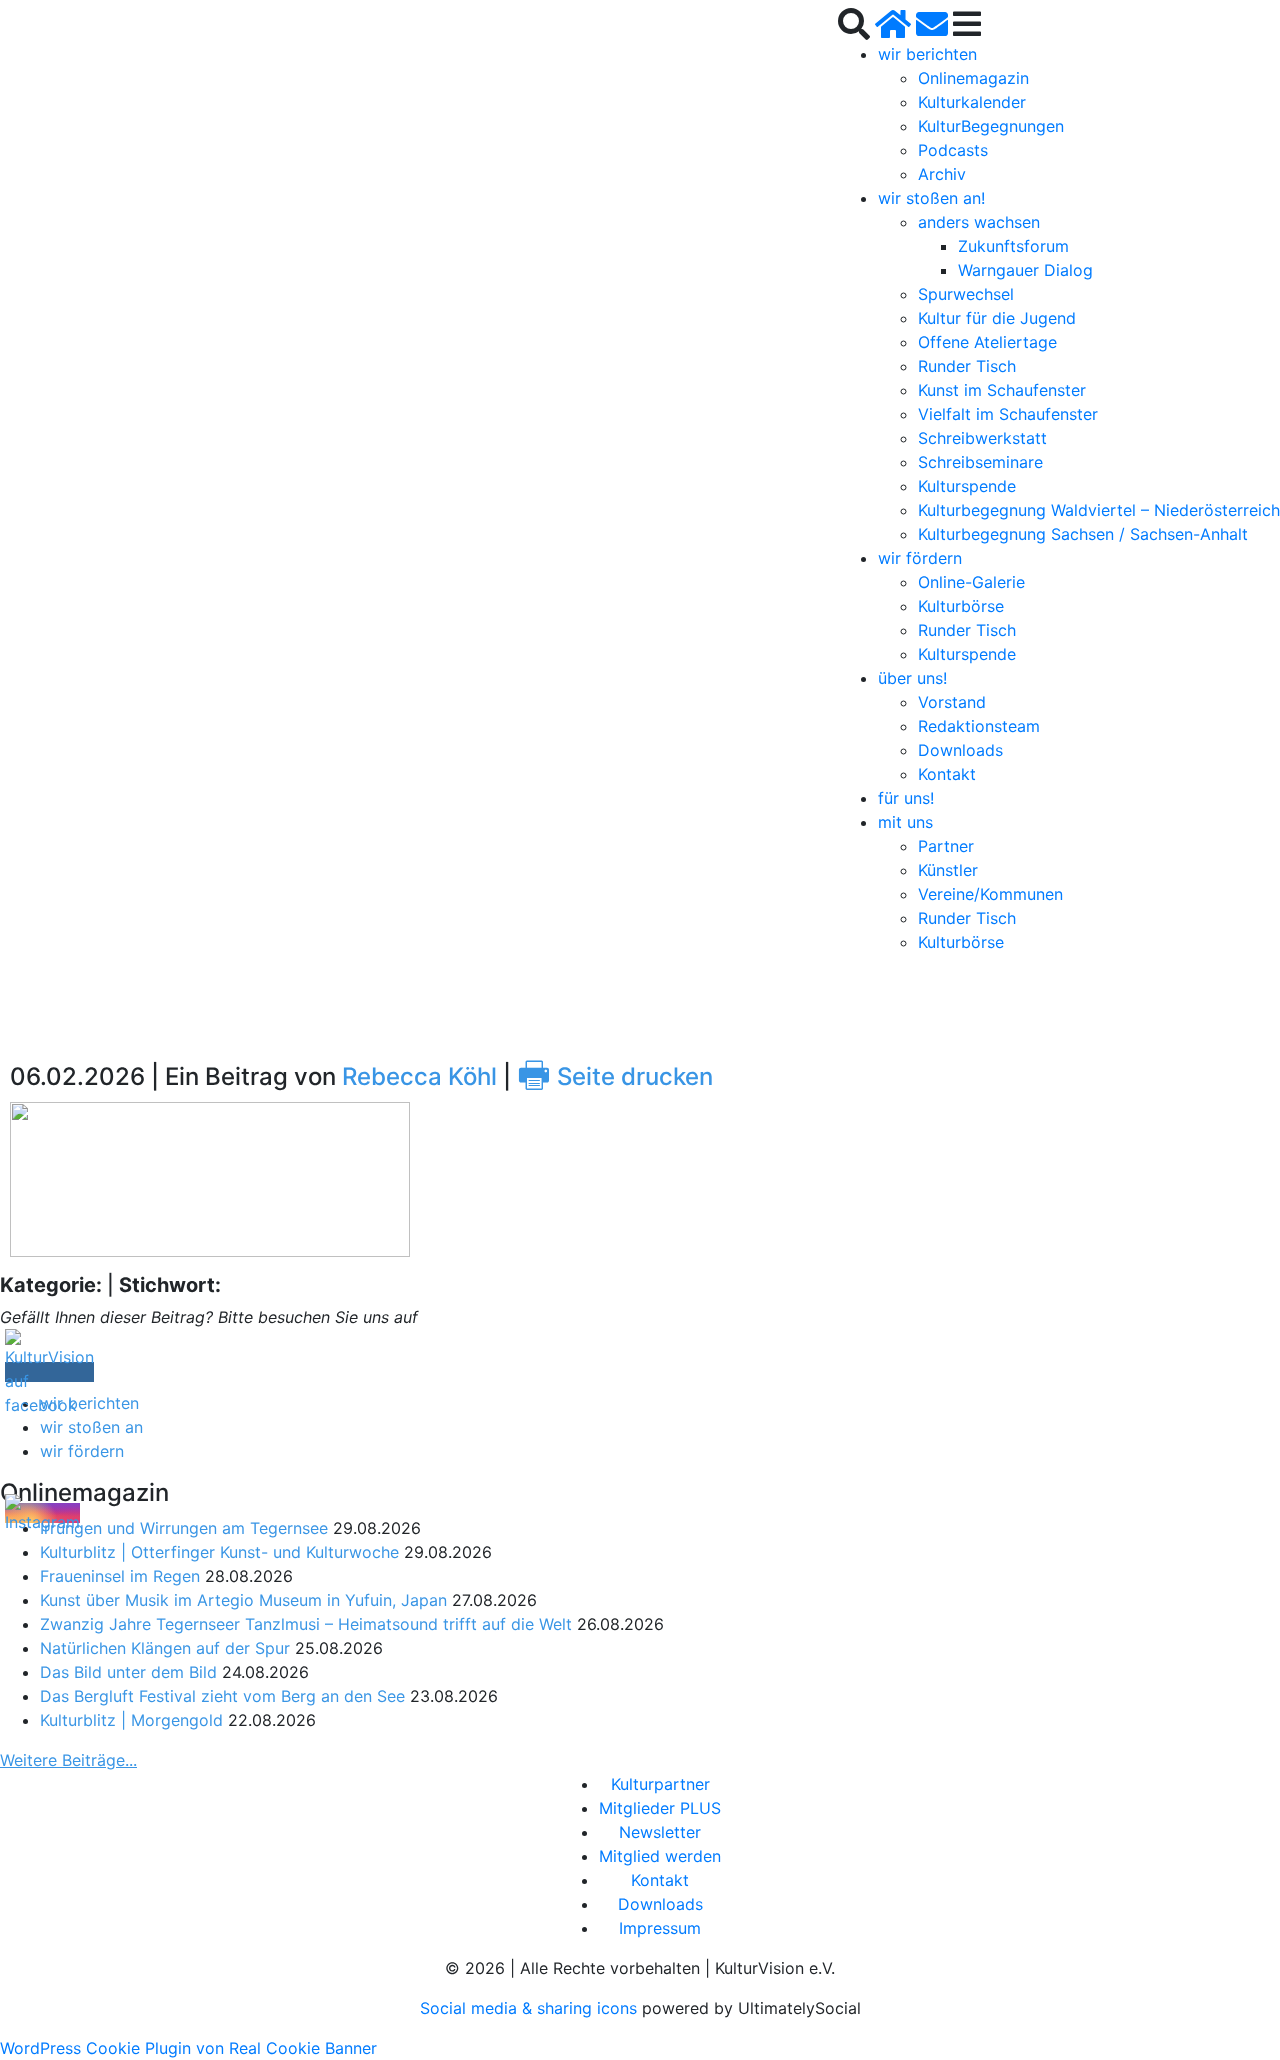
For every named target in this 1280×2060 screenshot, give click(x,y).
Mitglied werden (660, 1856)
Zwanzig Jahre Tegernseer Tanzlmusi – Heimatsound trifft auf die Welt (306, 1624)
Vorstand (952, 702)
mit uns (905, 822)
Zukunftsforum (1013, 246)
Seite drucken (615, 1076)
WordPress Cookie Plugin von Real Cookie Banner (188, 2048)
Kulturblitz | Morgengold (131, 1720)
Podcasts (953, 150)
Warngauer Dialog (1025, 270)
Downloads (960, 750)
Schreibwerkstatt (982, 438)
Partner (946, 846)
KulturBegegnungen (991, 126)
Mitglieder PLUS (660, 1808)
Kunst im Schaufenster (1002, 390)
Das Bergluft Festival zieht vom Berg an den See (222, 1696)
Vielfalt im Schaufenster (1008, 414)
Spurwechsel (966, 294)
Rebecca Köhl (419, 1076)
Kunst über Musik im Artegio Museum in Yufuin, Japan (243, 1600)
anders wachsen (979, 222)
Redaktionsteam (979, 726)
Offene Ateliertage (987, 342)
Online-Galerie (971, 582)
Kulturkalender (972, 102)
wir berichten (927, 54)
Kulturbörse (961, 606)
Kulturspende (967, 486)
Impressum (660, 1928)
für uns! (906, 798)
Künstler (948, 870)
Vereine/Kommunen (990, 894)
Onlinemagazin (973, 78)
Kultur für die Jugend (997, 318)
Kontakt (947, 774)
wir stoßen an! (931, 198)
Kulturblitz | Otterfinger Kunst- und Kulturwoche (219, 1552)
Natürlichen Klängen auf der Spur (165, 1648)
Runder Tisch (967, 366)
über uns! (912, 678)
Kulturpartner (660, 1784)
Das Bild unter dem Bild (128, 1672)
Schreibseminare (980, 462)
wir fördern (920, 558)
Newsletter (660, 1832)
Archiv (942, 174)
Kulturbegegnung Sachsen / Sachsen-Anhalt (1083, 534)
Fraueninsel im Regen (120, 1576)
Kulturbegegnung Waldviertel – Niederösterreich (1099, 510)
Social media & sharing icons (531, 2008)
